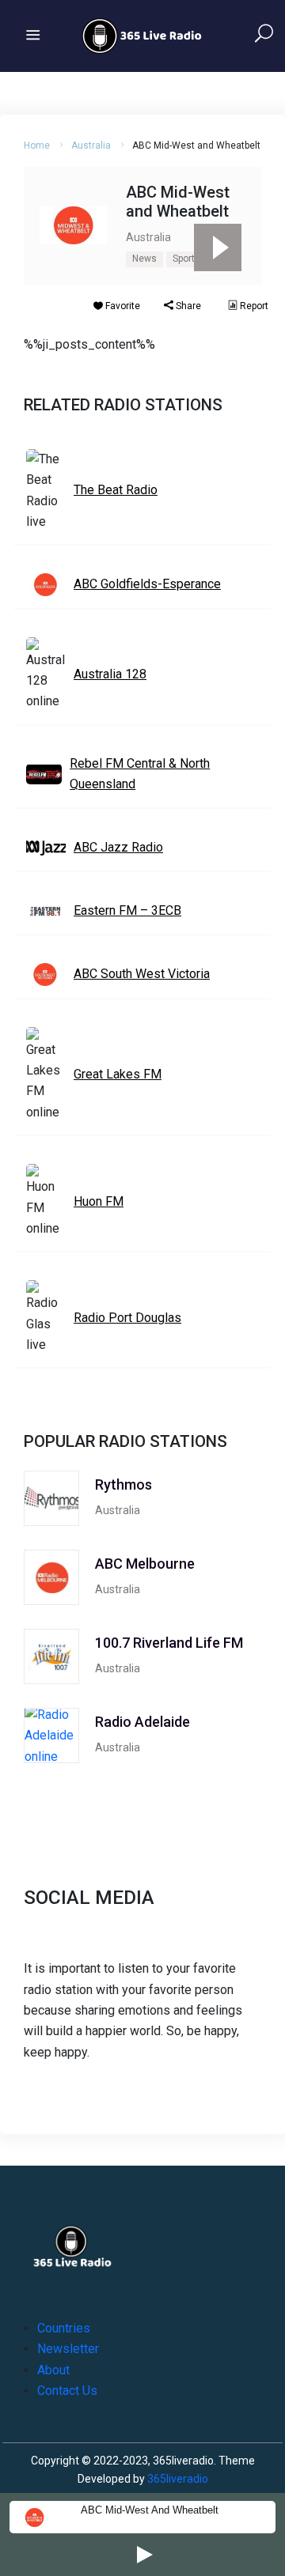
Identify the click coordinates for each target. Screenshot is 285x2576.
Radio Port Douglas (127, 1318)
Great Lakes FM (118, 1074)
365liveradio (178, 2479)
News (144, 259)
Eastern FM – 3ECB (127, 910)
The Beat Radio (116, 490)
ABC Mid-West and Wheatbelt (150, 2510)
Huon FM (99, 1201)
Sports (186, 259)
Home (37, 145)
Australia (91, 145)
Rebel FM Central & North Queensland (140, 774)
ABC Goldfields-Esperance (147, 584)
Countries (64, 2328)
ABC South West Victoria (142, 974)
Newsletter (68, 2349)
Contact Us (67, 2391)
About (53, 2370)
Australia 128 (110, 674)
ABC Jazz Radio (118, 847)
